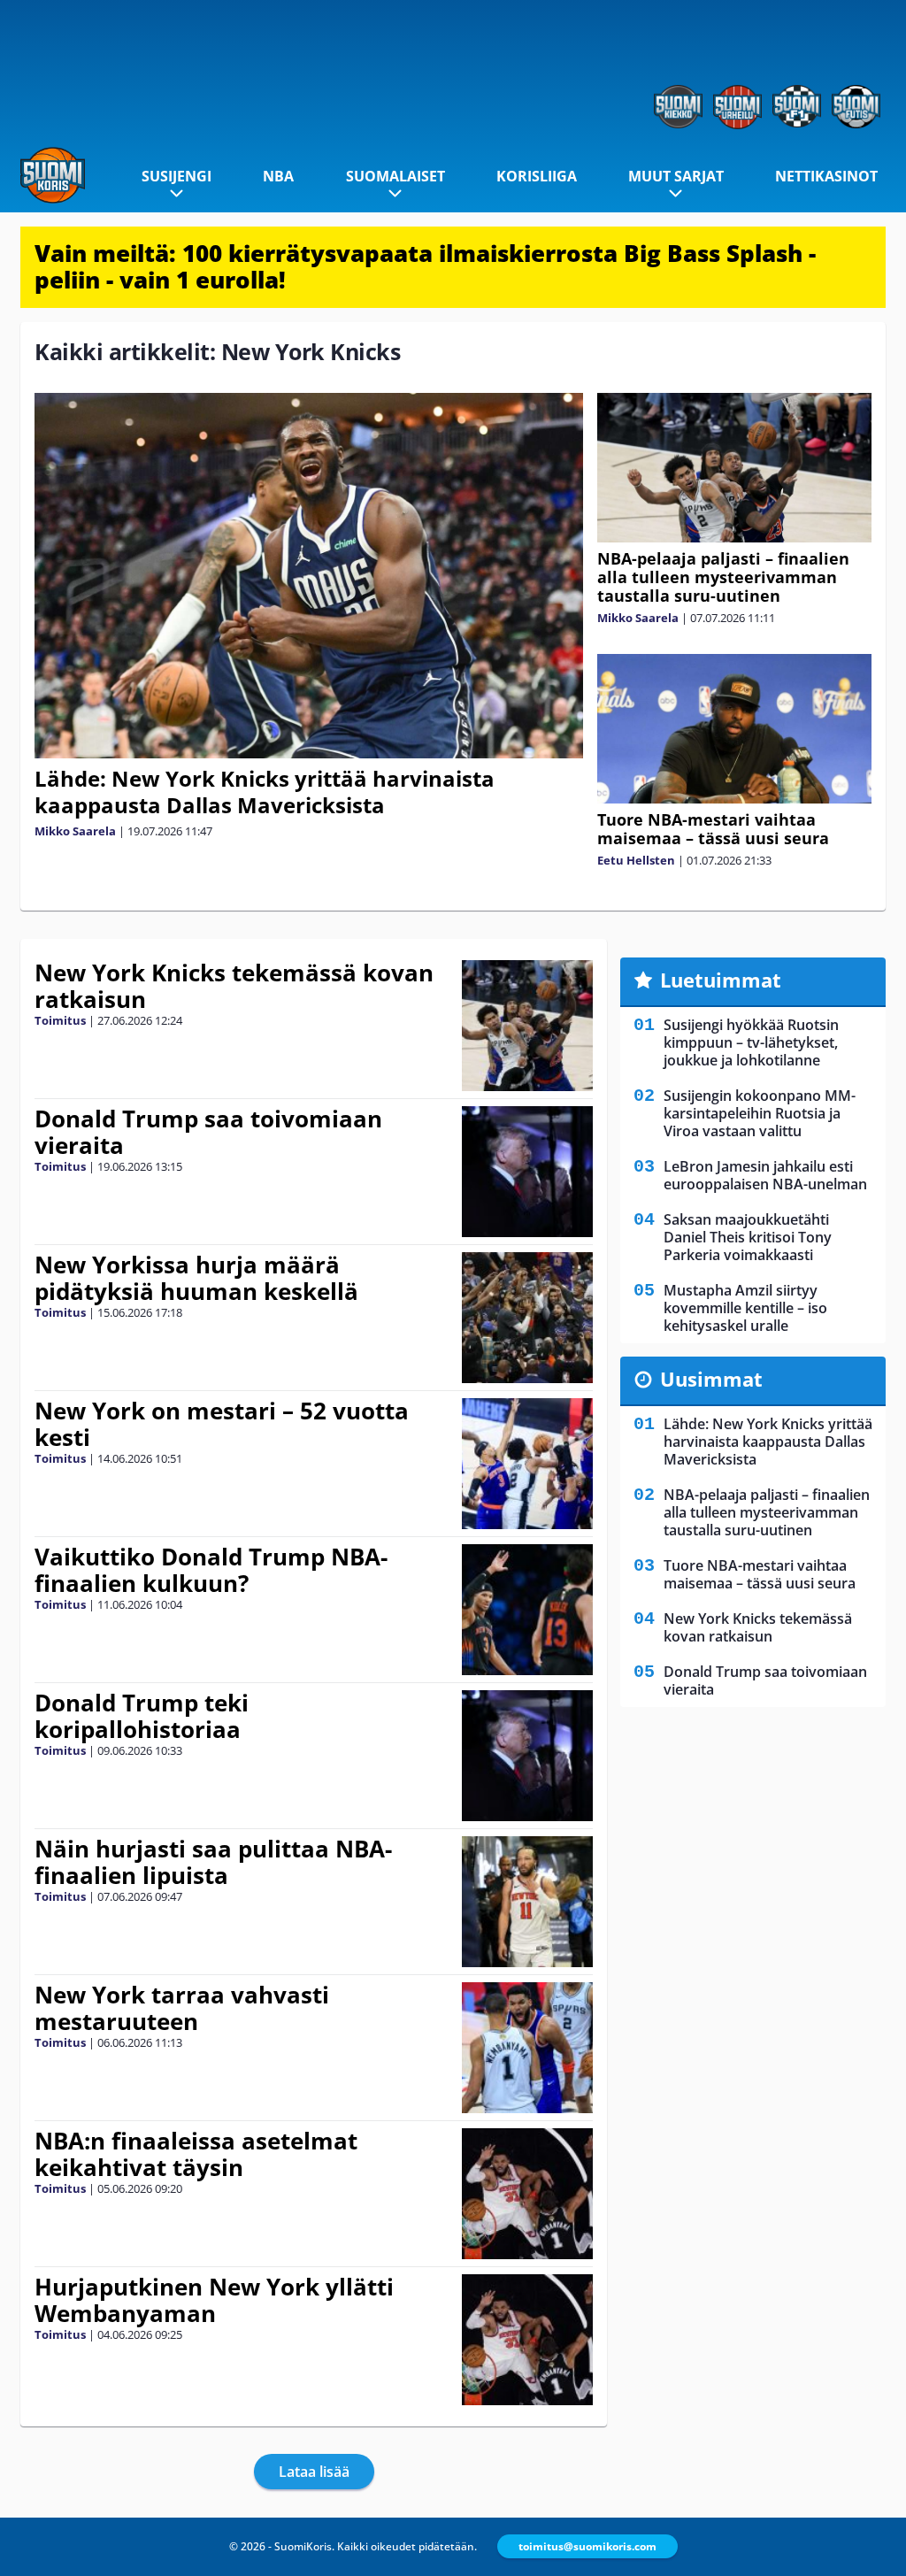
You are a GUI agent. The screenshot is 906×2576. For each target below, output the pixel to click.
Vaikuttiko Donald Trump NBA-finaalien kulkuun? (211, 1570)
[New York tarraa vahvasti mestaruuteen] (527, 2048)
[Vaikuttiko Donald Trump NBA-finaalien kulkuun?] (527, 1610)
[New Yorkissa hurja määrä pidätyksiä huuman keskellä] (527, 1318)
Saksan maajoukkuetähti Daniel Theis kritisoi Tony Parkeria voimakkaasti (748, 1237)
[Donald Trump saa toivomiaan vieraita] (527, 1172)
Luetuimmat (721, 980)
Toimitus (60, 1020)
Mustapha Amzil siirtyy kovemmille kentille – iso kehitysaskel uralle (745, 1308)
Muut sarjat (676, 176)
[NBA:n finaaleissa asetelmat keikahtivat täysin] (527, 2194)
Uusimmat (711, 1379)
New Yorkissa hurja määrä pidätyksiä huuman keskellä (196, 1278)
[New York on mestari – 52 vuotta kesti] (527, 1464)
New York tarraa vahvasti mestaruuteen (182, 2008)
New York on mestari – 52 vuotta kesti (222, 1424)
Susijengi (177, 176)
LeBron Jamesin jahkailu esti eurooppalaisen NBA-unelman (765, 1175)
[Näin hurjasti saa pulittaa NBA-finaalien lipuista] (527, 1902)
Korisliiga (537, 176)
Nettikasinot (826, 176)
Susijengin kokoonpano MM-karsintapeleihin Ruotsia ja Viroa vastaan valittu (760, 1113)
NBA (278, 176)
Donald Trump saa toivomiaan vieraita (208, 1132)
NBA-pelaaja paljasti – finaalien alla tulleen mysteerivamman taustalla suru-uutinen (723, 577)
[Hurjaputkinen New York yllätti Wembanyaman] (527, 2340)
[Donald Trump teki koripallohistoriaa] (527, 1756)
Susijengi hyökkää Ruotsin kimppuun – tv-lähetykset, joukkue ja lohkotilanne (751, 1042)
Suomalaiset (395, 176)
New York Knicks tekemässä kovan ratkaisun (234, 986)
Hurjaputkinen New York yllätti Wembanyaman (214, 2300)
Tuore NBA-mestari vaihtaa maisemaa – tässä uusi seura (713, 829)
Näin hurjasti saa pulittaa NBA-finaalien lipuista (213, 1862)
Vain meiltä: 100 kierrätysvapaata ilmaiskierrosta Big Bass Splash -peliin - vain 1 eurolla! (425, 266)
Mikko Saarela (75, 831)
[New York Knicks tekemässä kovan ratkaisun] (527, 1026)
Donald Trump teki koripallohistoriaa (142, 1716)
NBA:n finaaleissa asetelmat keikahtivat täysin (196, 2154)
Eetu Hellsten (636, 860)
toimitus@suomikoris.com (587, 2546)
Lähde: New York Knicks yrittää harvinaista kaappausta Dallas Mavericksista (265, 792)
